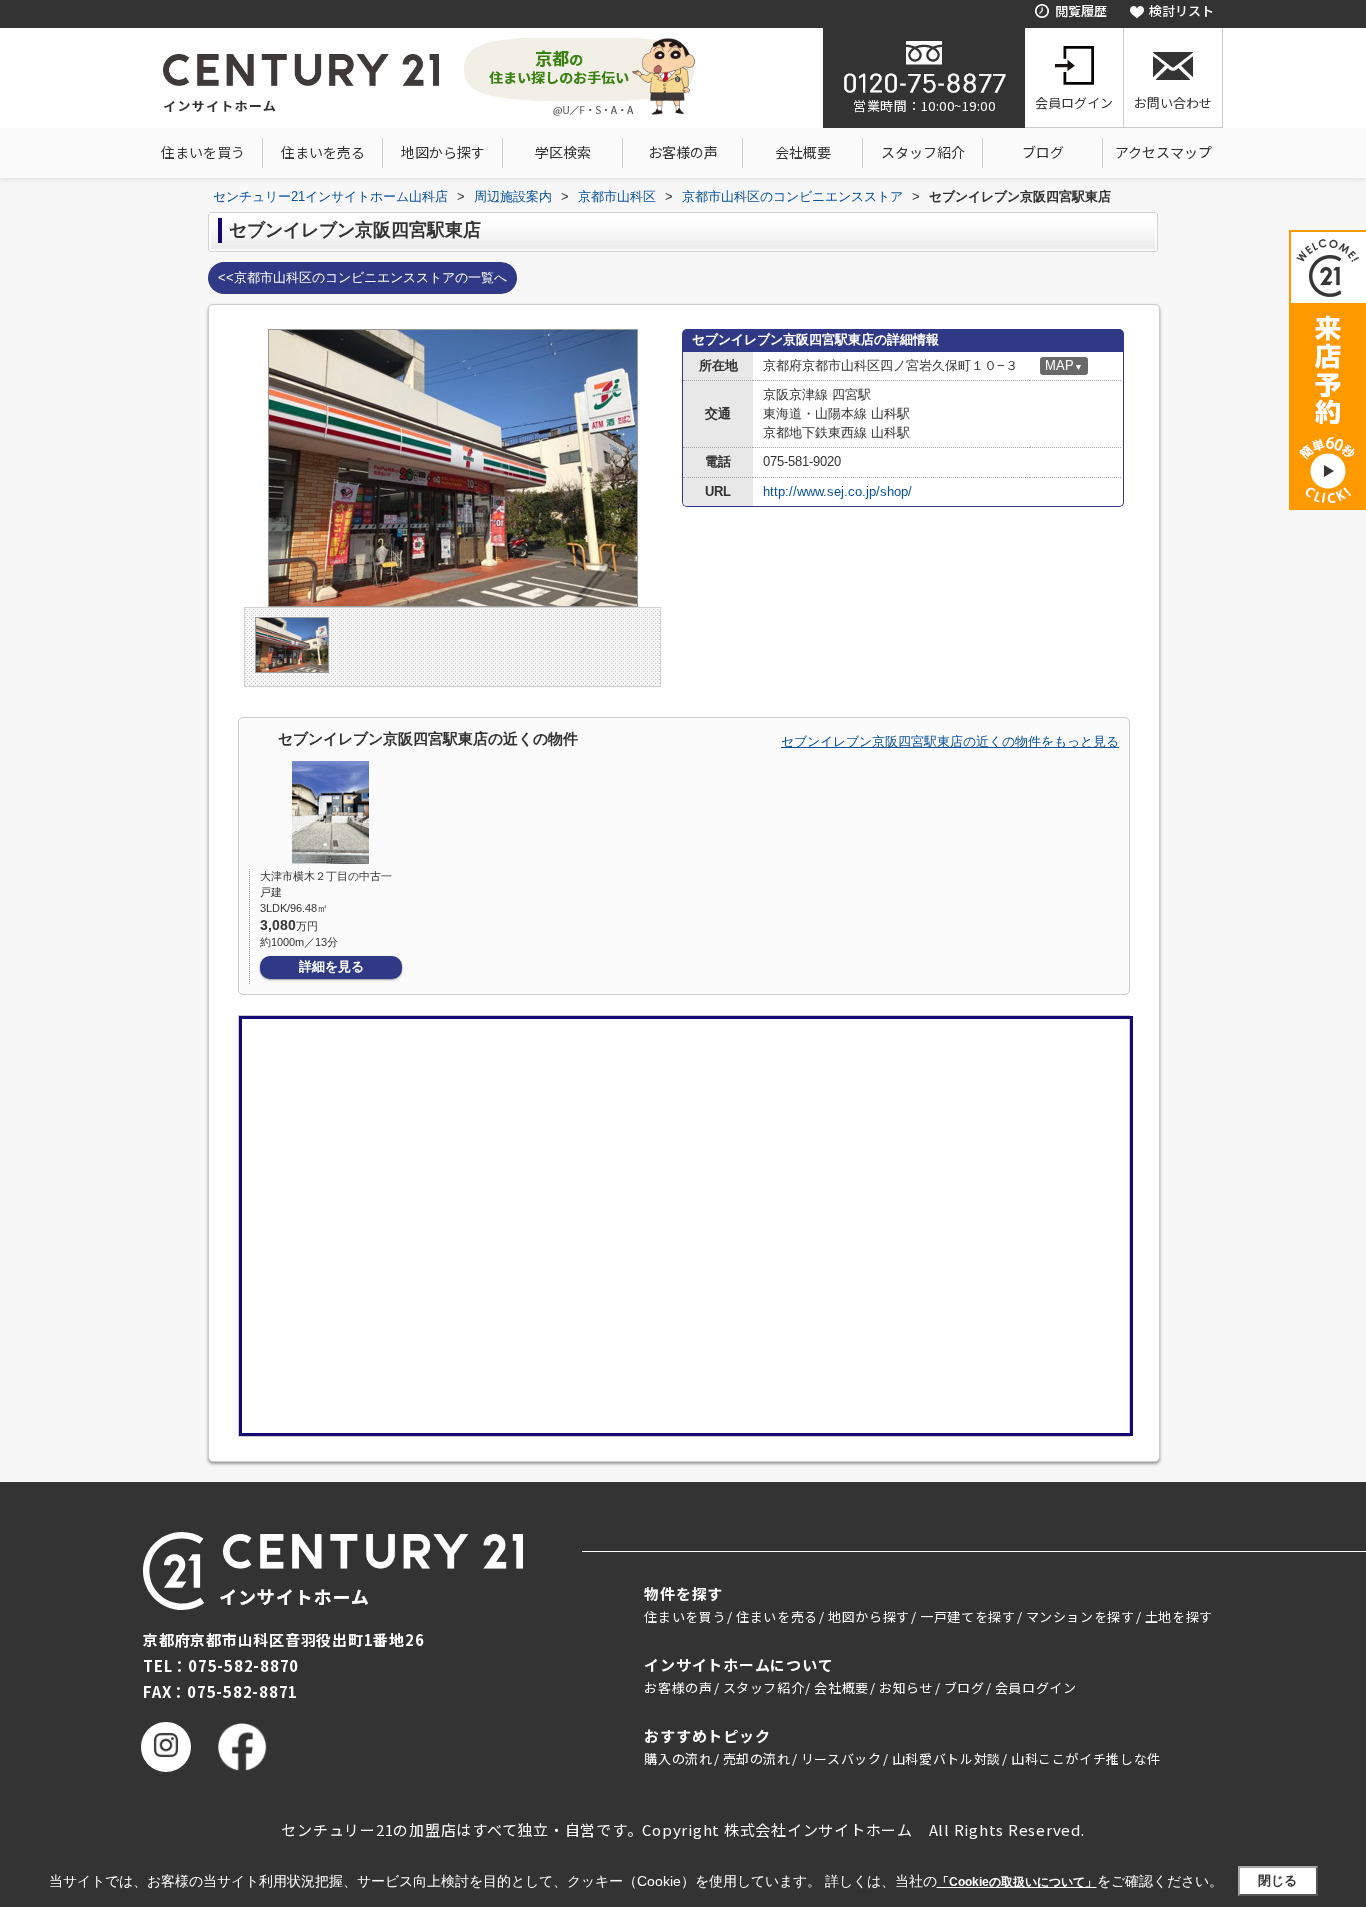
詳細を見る (331, 966)
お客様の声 (683, 152)
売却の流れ (757, 1758)
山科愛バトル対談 (946, 1758)
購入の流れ (678, 1758)
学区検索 (563, 152)
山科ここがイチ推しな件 (1086, 1758)
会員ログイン (1074, 102)
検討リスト (1181, 10)
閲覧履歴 (1081, 10)
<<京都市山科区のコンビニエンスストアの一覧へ (362, 277)
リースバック (841, 1758)
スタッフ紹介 (923, 152)
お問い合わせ (1173, 102)
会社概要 (803, 152)
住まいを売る (323, 152)
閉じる (1277, 1880)
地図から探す (443, 152)
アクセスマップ (1163, 152)
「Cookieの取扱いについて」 (1017, 1882)
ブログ (1043, 152)
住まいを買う (203, 152)
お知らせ (906, 1687)
